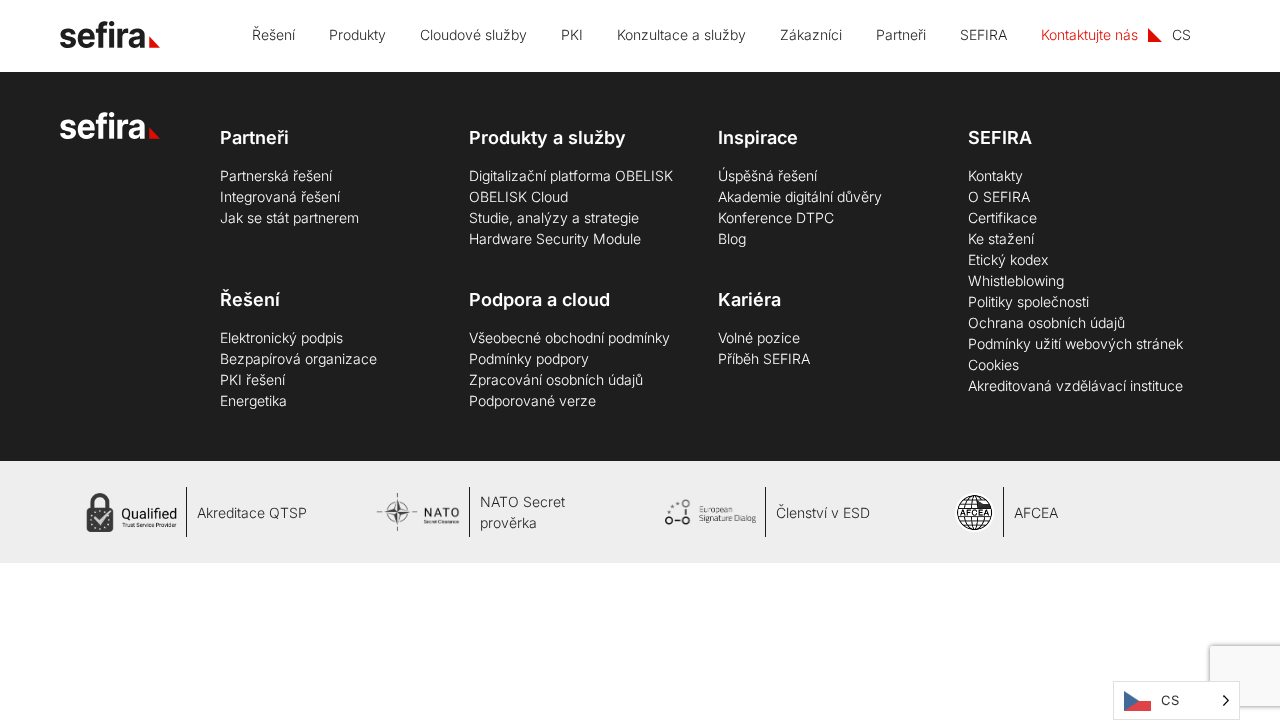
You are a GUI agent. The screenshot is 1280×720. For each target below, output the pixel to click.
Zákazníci (811, 34)
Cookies (993, 364)
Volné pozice (759, 337)
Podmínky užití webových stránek (1075, 343)
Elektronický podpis (281, 337)
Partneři (901, 34)
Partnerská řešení (276, 175)
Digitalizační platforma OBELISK (571, 175)
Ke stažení (1001, 238)
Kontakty (995, 175)
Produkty (357, 34)
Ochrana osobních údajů (1046, 322)
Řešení (273, 34)
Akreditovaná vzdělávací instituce (1075, 385)
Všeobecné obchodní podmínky (569, 337)
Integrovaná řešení (280, 196)
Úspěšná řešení (767, 175)
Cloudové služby (473, 34)
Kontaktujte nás (1089, 34)
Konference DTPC (776, 217)
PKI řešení (252, 379)
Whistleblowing (1016, 280)
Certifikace (1002, 217)
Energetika (253, 400)
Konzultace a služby (681, 34)
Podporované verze (532, 400)
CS (1181, 34)
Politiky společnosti (1028, 301)
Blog (732, 238)
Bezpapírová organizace (298, 358)
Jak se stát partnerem (289, 217)
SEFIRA (983, 34)
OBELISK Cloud (518, 196)
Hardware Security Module (555, 238)
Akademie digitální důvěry (800, 196)
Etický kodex (1008, 259)
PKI (572, 34)
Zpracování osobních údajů (556, 379)
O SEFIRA (999, 196)
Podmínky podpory (529, 358)
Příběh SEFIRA (764, 358)
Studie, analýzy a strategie (554, 217)
